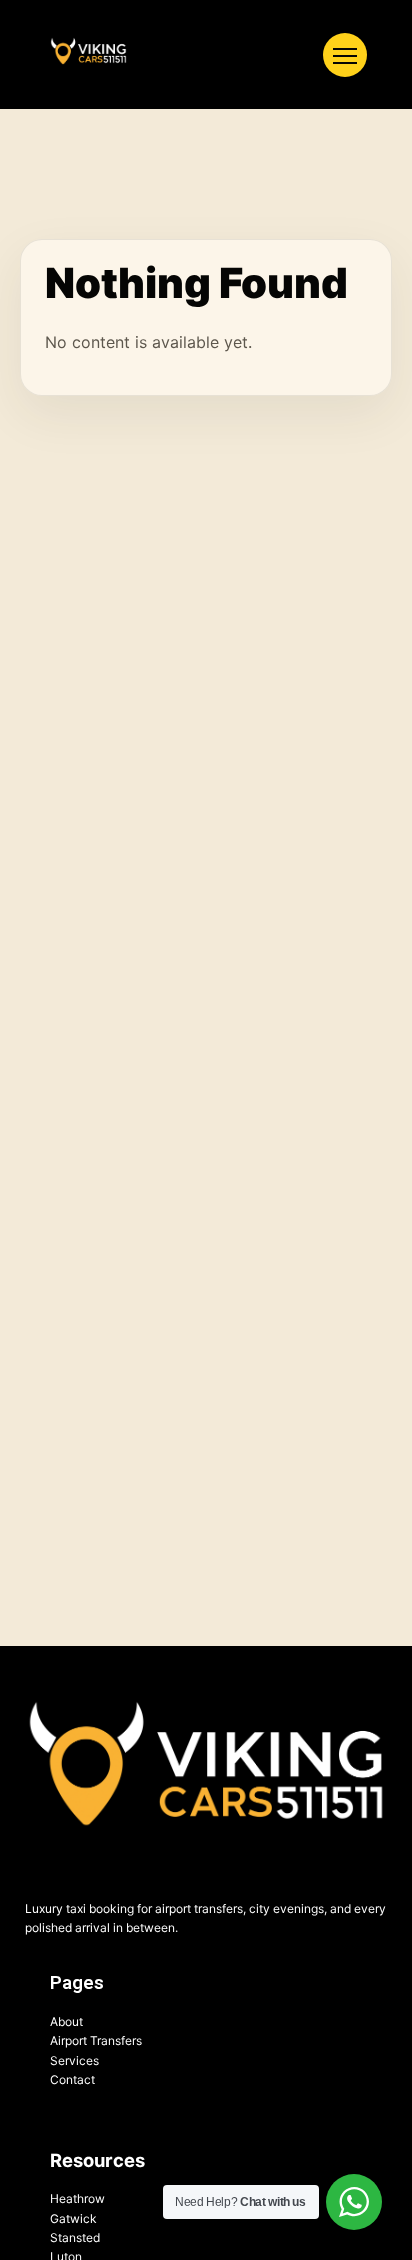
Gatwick (73, 2218)
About (66, 2021)
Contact (72, 2079)
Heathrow (77, 2198)
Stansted (75, 2237)
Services (74, 2060)
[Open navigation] (345, 55)
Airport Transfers (96, 2040)
